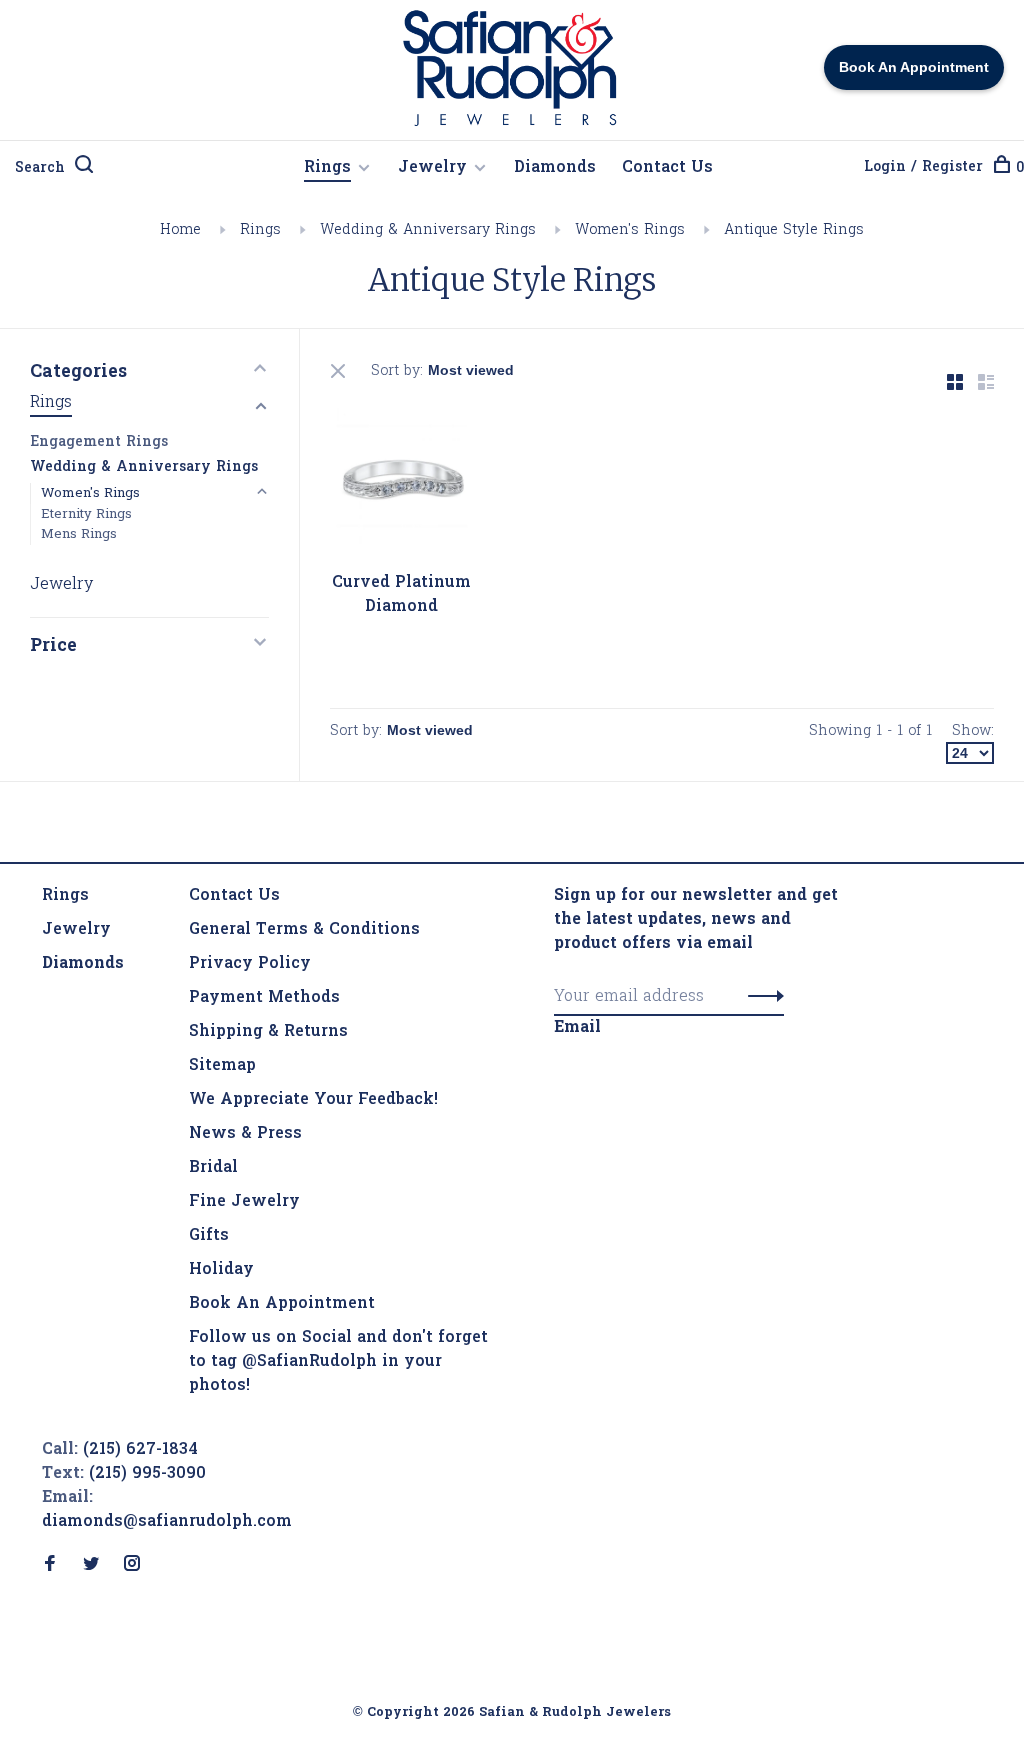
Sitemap (222, 1066)
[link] (83, 964)
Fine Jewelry (244, 1202)
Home (180, 230)
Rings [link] (65, 896)
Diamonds (555, 168)
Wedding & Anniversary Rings (428, 230)
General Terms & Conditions (304, 930)
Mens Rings (79, 534)
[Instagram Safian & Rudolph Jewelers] (132, 1566)
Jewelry (432, 168)
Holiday (221, 1270)
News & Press (245, 1134)
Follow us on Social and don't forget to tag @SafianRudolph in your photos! (338, 1362)
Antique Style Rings (794, 230)
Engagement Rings (99, 442)
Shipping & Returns (268, 1032)
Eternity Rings (86, 514)
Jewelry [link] (76, 930)
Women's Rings (630, 230)
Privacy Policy (250, 964)
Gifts (209, 1236)
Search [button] (40, 168)
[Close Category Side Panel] (340, 371)
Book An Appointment (282, 1304)
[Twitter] (91, 1566)
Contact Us (667, 168)
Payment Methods (264, 998)
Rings (327, 168)
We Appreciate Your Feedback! (313, 1100)
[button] (760, 997)
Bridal (213, 1168)
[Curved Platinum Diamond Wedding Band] (402, 483)
